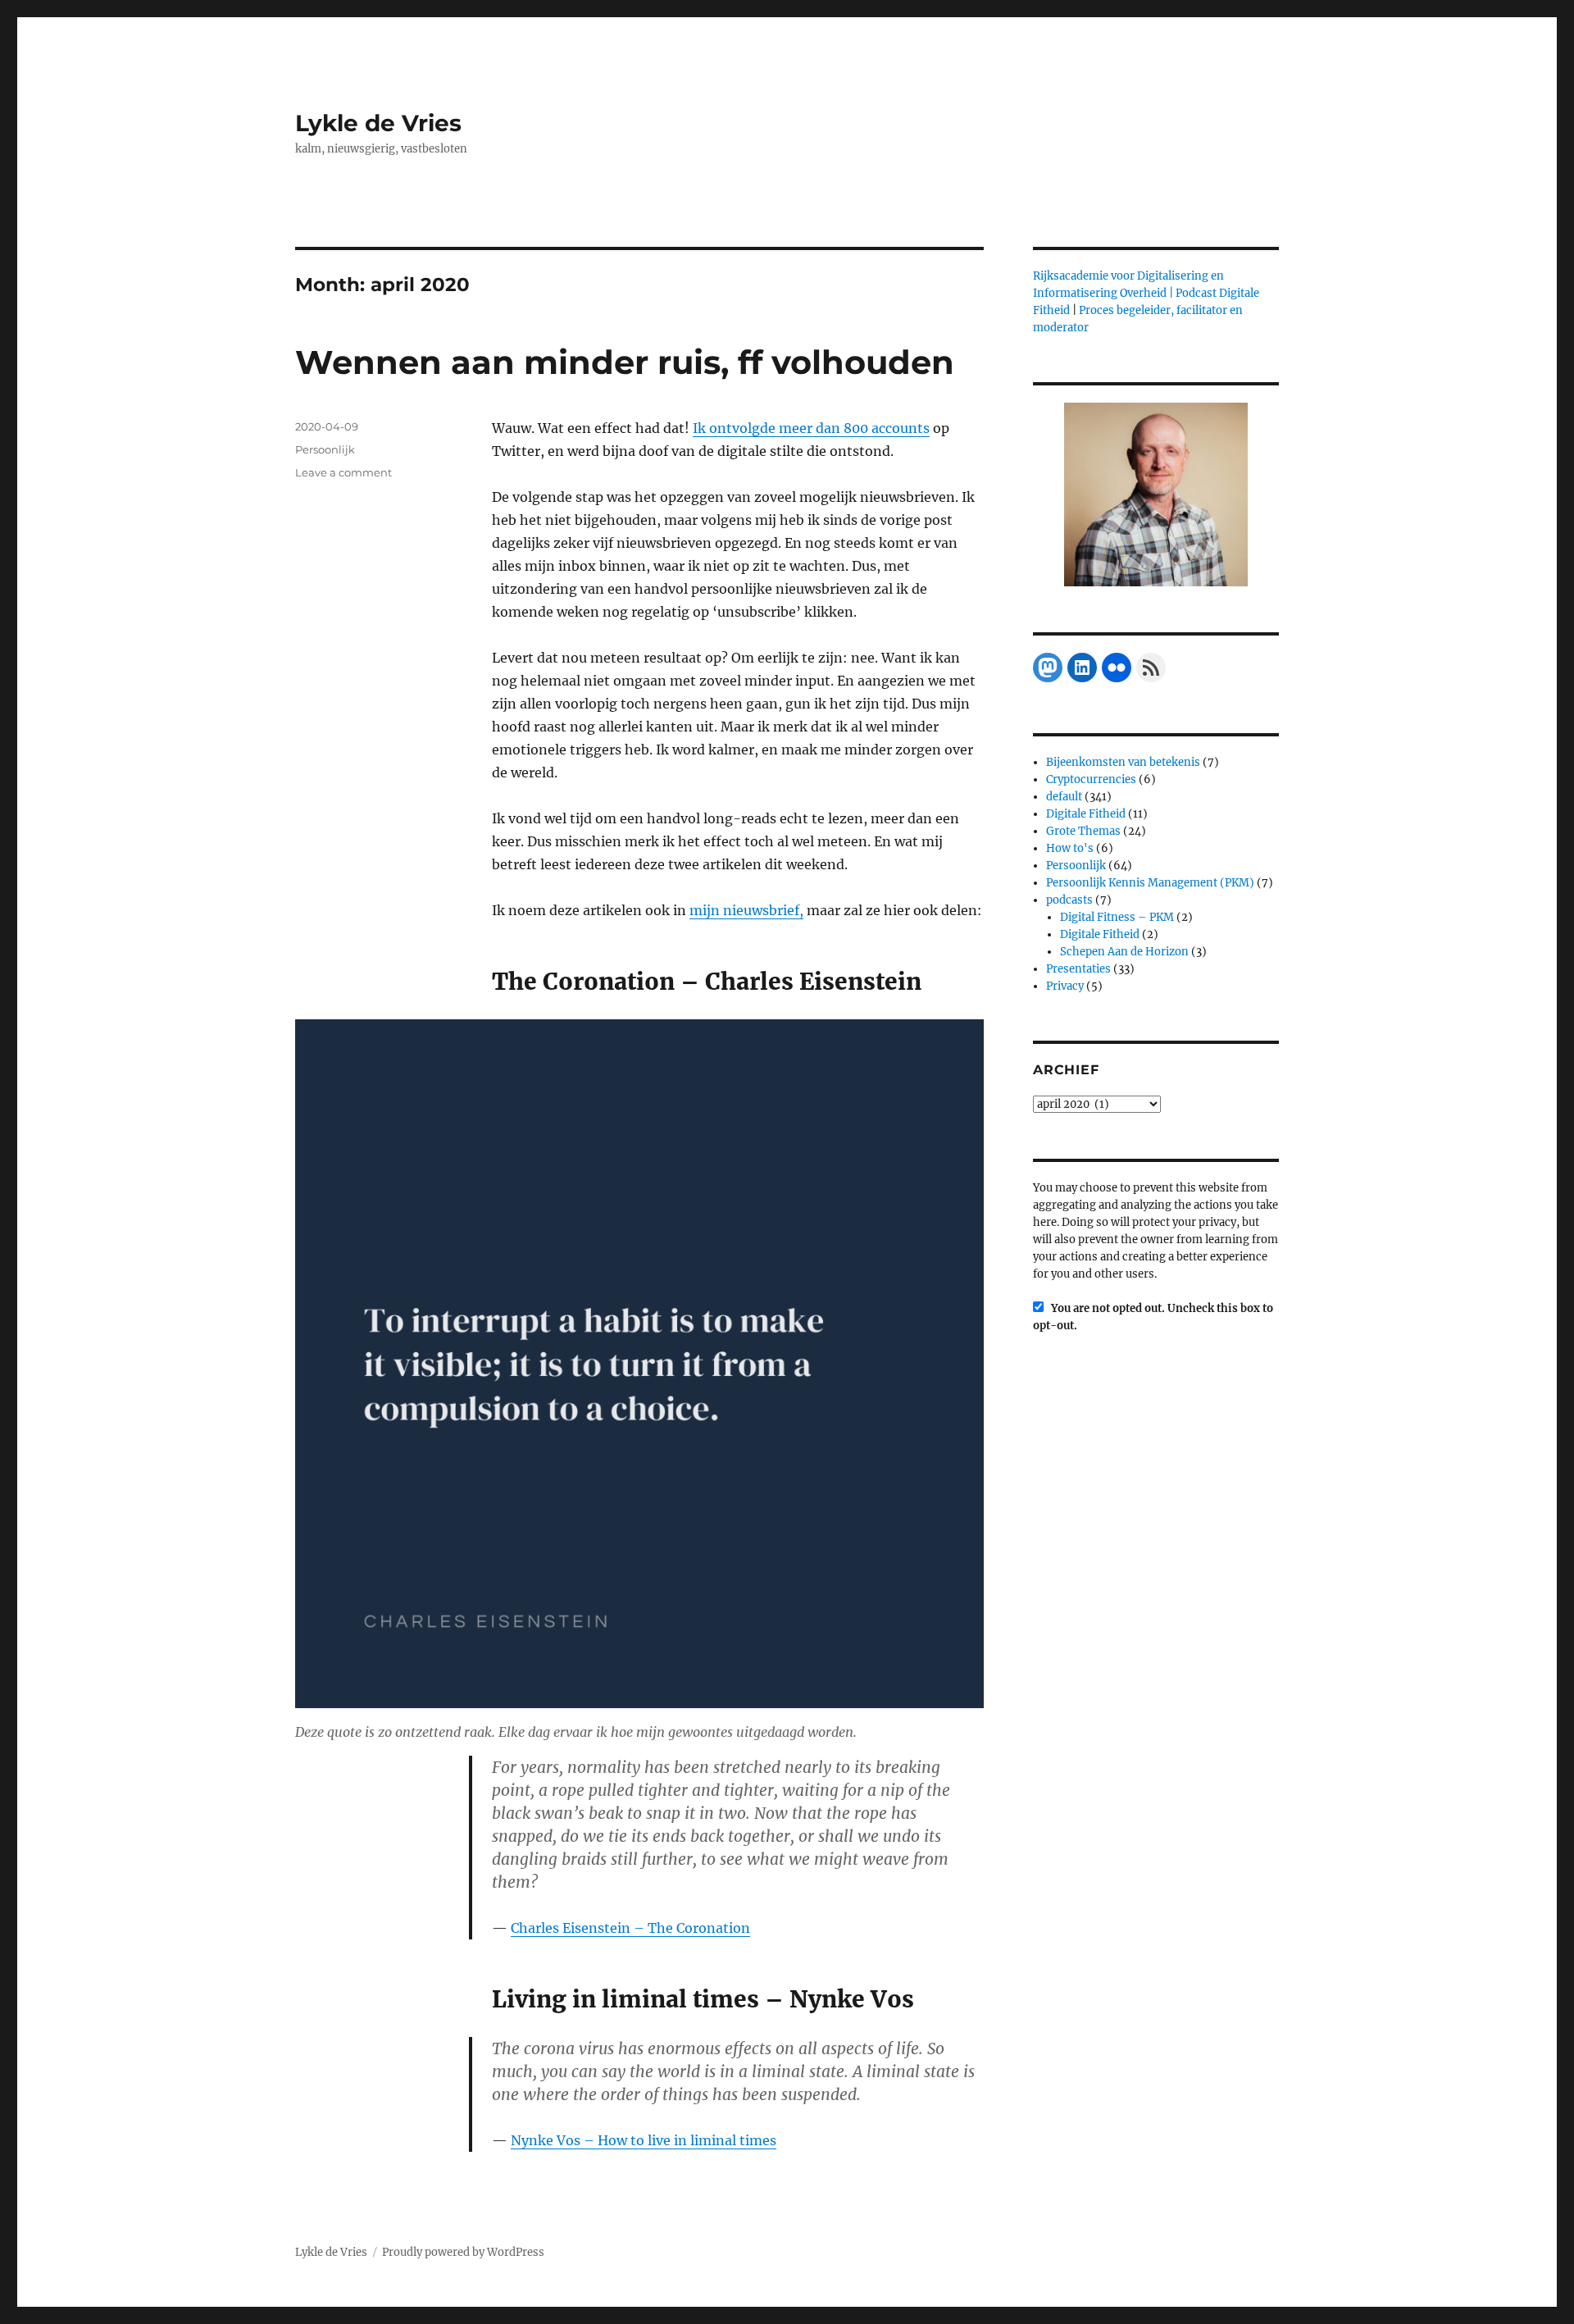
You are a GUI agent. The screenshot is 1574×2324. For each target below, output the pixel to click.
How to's (1070, 848)
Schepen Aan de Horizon (1124, 952)
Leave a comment (343, 472)
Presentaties (1078, 969)
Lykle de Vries (378, 123)
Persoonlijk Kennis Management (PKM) (1150, 883)
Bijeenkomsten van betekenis (1123, 762)
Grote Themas (1083, 831)
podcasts (1069, 900)
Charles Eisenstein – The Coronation (630, 1928)
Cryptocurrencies (1091, 779)
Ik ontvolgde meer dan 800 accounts (811, 428)
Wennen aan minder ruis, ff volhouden (625, 362)
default (1064, 797)
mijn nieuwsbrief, (746, 910)
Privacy (1065, 986)
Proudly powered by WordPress (463, 2252)
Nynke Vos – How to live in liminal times (644, 2140)
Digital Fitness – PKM (1117, 917)
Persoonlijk (325, 449)
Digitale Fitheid (1086, 814)
